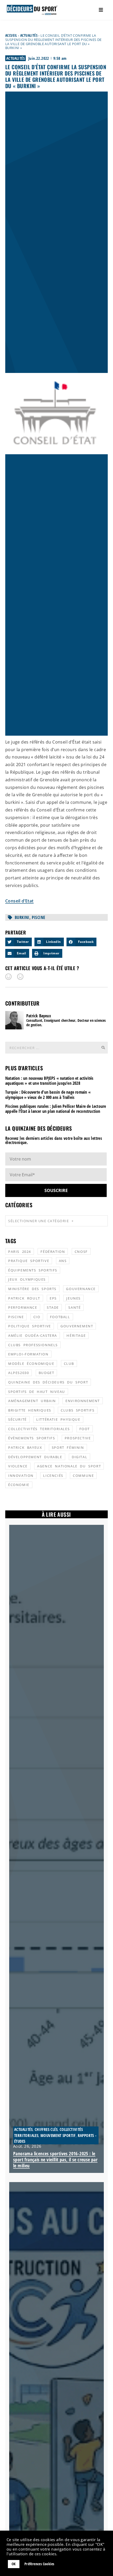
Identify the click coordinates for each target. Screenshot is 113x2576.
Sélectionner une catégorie (38, 1221)
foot (85, 1429)
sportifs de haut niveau (37, 1392)
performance (23, 1307)
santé (75, 1307)
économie (19, 1485)
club (69, 1364)
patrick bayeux (25, 1447)
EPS (53, 1298)
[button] (19, 942)
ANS (63, 1261)
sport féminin (68, 1447)
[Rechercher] (103, 1048)
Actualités (29, 35)
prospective (78, 1438)
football (60, 1317)
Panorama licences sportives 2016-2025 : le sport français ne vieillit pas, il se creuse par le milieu (55, 2160)
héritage (76, 1335)
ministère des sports (32, 1289)
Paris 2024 (20, 1252)
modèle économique (31, 1364)
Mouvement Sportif (58, 2135)
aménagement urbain (32, 1401)
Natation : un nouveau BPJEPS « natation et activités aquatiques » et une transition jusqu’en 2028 (49, 1081)
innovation (21, 1476)
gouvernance (81, 1289)
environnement (83, 1401)
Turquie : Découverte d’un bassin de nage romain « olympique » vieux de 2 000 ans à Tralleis (48, 1095)
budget (47, 1373)
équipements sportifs (33, 1270)
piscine (39, 917)
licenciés (53, 1476)
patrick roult (24, 1298)
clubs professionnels (33, 1345)
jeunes (73, 1298)
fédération (53, 1252)
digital (79, 1457)
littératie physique (58, 1419)
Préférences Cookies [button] (39, 2564)
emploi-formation (28, 1354)
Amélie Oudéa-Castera (33, 1335)
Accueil (11, 35)
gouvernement (77, 1326)
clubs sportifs (78, 1410)
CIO (37, 1317)
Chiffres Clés (46, 2129)
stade (53, 1307)
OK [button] (14, 2564)
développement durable (35, 1457)
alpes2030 (19, 1373)
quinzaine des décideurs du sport (48, 1382)
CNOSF (81, 1252)
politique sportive (30, 1326)
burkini (22, 917)
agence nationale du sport (69, 1466)
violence (18, 1466)
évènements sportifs (32, 1438)
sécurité (17, 1419)
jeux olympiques (27, 1279)
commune (83, 1476)
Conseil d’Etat (19, 901)
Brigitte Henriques (30, 1410)
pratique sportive (29, 1261)
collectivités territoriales (39, 1429)
